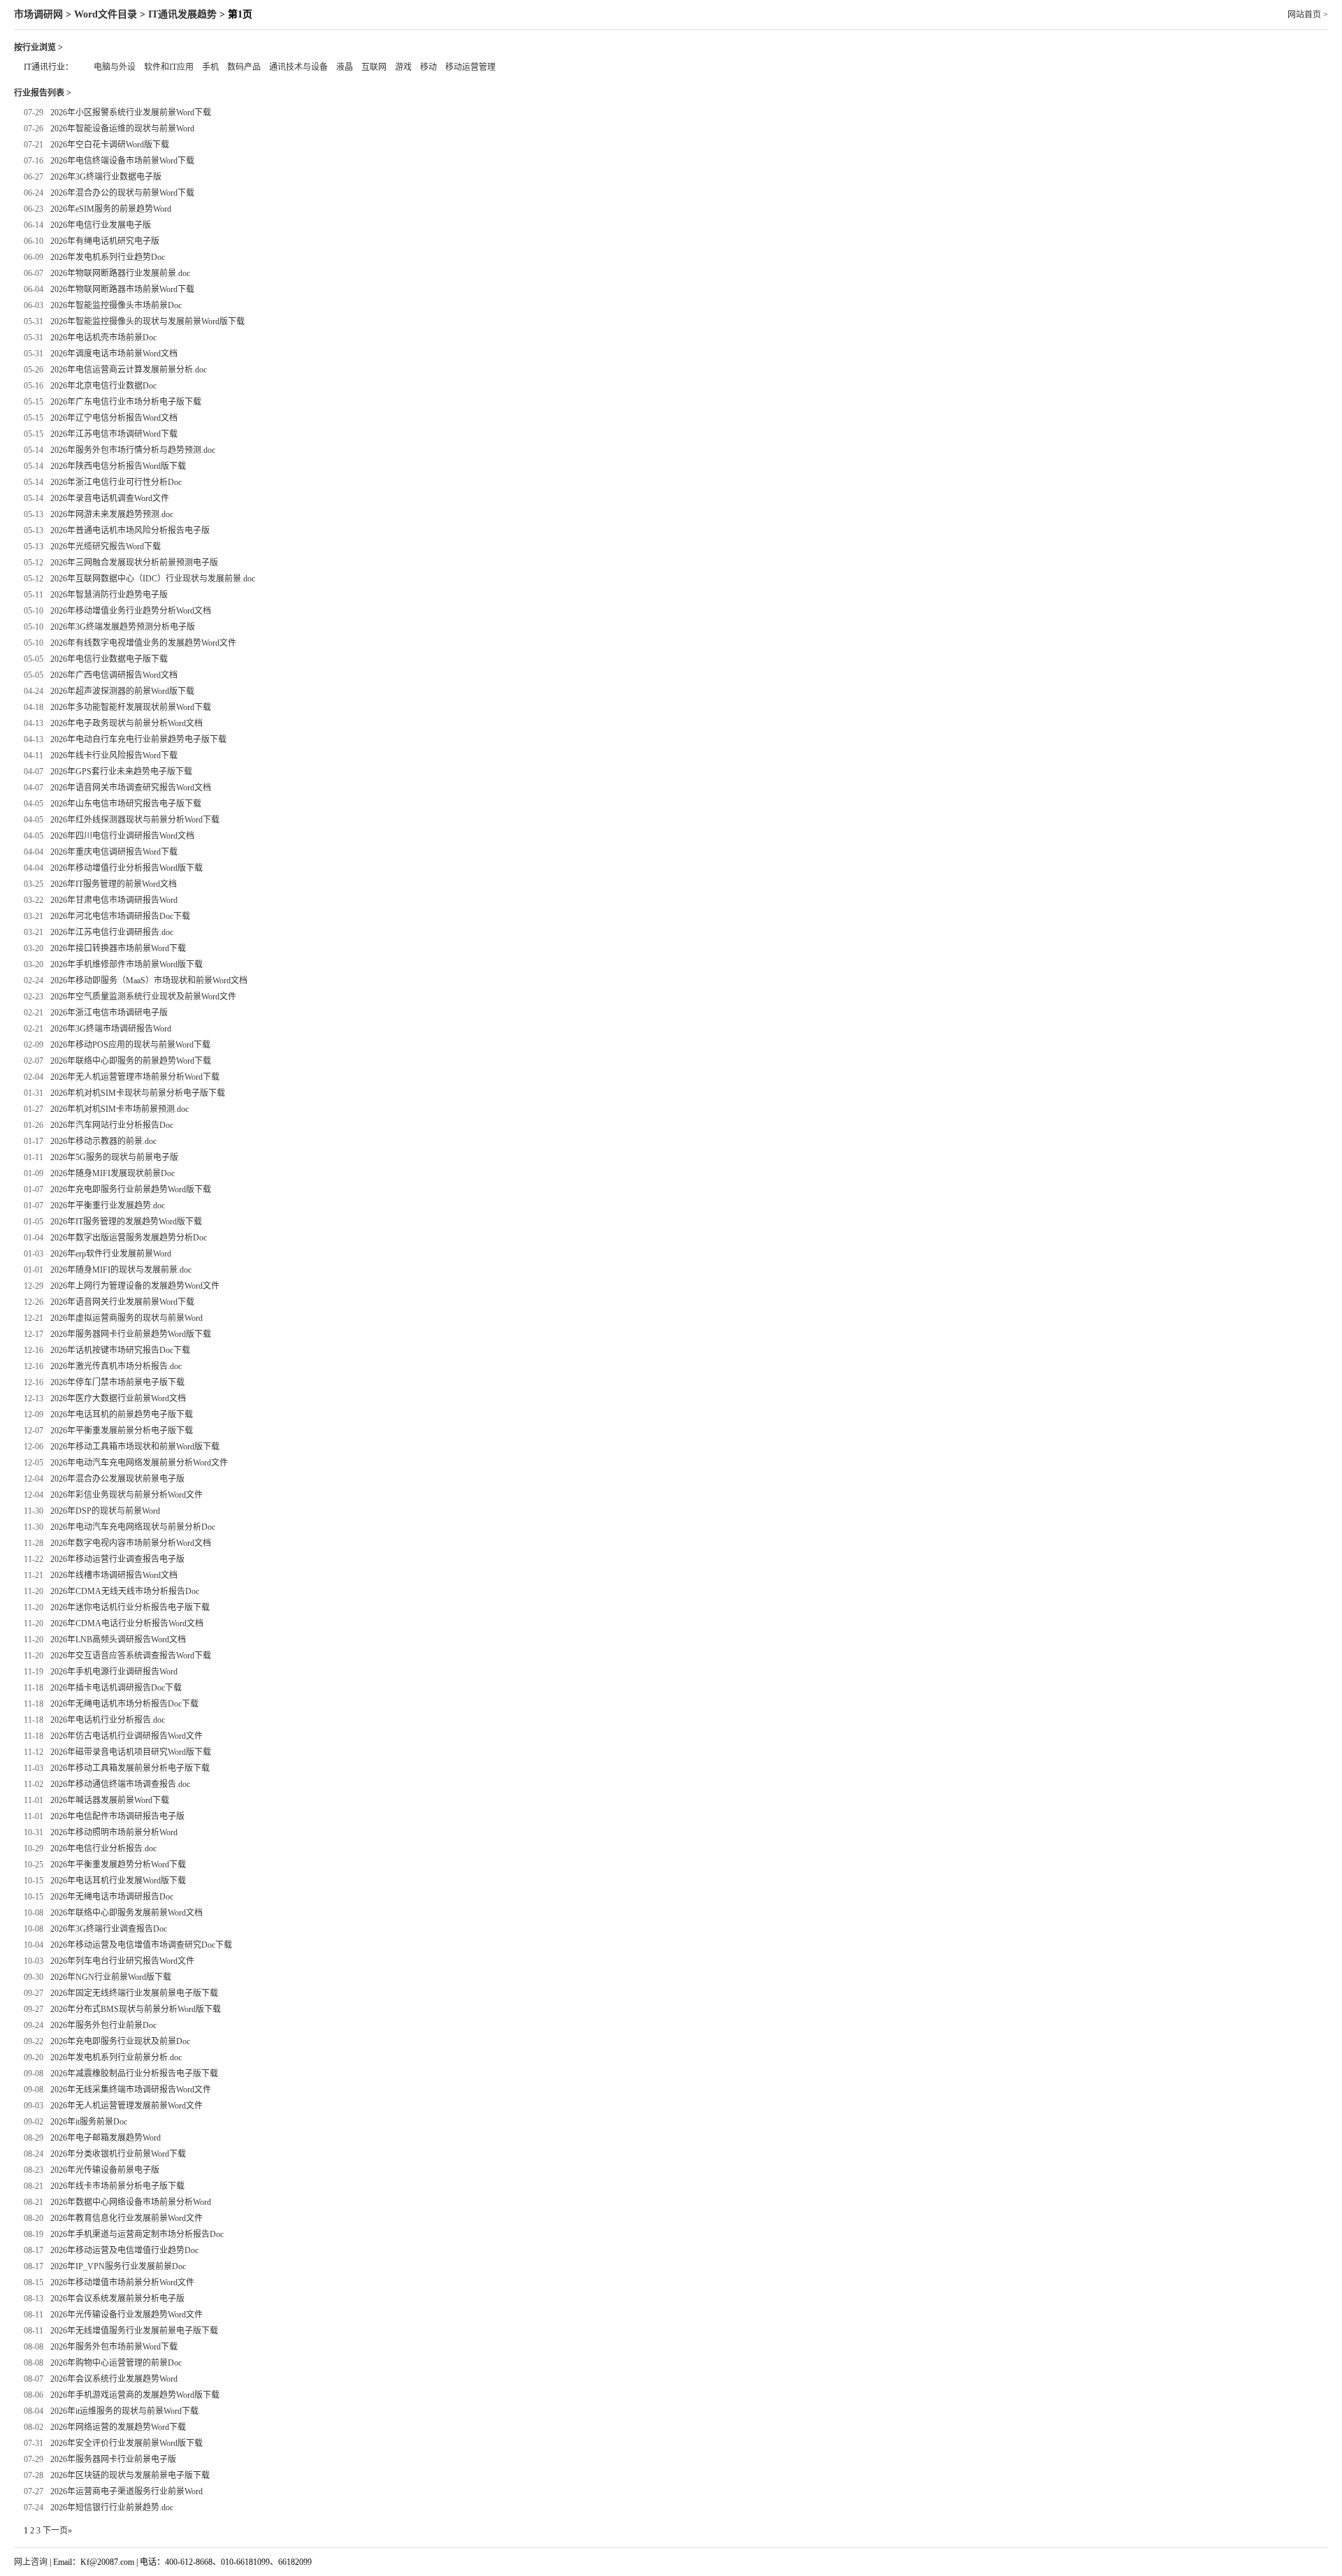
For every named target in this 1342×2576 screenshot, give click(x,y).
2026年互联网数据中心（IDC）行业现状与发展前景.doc (153, 579)
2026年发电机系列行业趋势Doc (108, 257)
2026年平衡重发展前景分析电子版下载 (122, 1431)
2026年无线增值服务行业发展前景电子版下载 (134, 2331)
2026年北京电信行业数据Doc (103, 386)
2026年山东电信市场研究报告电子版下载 (126, 804)
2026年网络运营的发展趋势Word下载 (118, 2427)
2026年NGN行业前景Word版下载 (111, 1977)
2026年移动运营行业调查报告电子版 (117, 1559)
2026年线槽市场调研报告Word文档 (114, 1575)
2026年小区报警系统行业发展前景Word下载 (131, 113)
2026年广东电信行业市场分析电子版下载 (126, 402)
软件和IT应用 (169, 67)
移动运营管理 (470, 67)
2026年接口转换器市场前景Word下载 (118, 948)
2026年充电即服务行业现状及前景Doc (120, 2041)
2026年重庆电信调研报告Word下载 (114, 852)
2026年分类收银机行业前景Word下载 (118, 2154)
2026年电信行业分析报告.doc (103, 1848)
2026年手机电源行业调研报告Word (114, 1672)
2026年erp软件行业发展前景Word (111, 1254)
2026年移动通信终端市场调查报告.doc (120, 1784)
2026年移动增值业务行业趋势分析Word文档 (131, 611)
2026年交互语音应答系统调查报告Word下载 (131, 1656)
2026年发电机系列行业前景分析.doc (116, 2057)
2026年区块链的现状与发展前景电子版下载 (130, 2475)
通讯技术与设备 (298, 67)
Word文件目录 (106, 14)
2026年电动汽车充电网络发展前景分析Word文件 (139, 1463)
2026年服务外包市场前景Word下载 (114, 2347)
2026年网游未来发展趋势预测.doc (112, 514)
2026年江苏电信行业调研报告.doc (112, 932)
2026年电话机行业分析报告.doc (108, 1720)
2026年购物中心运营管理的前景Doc (116, 2363)
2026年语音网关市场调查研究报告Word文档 (131, 788)
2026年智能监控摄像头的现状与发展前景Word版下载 (147, 321)
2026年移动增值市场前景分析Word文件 (122, 2282)
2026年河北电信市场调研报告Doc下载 (120, 916)
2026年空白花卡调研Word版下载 (110, 145)
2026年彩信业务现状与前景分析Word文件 (127, 1495)
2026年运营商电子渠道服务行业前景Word (127, 2491)
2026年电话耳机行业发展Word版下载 (118, 1881)
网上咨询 (31, 2562)
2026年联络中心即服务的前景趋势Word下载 (131, 1061)
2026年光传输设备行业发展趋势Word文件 (127, 2315)
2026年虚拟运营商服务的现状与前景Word (127, 1318)
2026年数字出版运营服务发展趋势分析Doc (129, 1238)
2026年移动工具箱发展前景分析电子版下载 (130, 1768)
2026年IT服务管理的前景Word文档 (114, 884)
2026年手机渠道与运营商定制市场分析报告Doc (137, 2234)
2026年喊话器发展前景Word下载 (110, 1800)
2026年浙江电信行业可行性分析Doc (116, 482)
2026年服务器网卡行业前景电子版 (113, 2459)
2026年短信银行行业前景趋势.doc (112, 2508)
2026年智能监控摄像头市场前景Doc (116, 305)
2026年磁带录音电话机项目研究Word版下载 (131, 1752)
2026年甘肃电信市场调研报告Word (114, 900)
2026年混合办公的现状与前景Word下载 (122, 193)
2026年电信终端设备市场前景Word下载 (122, 161)
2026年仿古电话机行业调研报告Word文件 (127, 1736)
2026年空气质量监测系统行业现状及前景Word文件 (143, 997)
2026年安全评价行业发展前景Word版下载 (127, 2443)
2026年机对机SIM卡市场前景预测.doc (120, 1109)
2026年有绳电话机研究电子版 (105, 241)
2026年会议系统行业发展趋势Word (114, 2379)
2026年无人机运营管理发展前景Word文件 (127, 2106)
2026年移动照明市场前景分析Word (114, 1832)
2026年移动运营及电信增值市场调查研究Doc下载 (141, 1945)
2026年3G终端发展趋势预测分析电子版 (123, 627)
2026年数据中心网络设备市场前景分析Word (131, 2202)
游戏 (403, 67)
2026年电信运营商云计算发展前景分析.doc (129, 370)
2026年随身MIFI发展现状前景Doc (113, 1173)
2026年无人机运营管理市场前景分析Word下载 (135, 1077)
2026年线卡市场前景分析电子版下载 (117, 2186)
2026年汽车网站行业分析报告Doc (112, 1125)
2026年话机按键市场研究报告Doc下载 (120, 1350)
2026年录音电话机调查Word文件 (110, 498)
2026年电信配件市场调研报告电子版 (117, 1816)
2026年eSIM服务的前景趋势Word (111, 209)
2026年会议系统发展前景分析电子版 (117, 2299)
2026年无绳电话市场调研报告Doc (112, 1897)
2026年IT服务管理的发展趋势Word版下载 (126, 1222)
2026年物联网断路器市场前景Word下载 (122, 289)
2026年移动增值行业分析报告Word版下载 (127, 868)
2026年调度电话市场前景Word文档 (114, 354)
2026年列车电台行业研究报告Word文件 (122, 1961)
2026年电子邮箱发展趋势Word (106, 2138)
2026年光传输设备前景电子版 (105, 2170)
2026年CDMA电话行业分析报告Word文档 (127, 1623)
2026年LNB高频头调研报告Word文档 (118, 1640)
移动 (428, 67)
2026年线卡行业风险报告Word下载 (114, 755)
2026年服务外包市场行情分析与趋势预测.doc (133, 450)
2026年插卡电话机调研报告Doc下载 (116, 1688)
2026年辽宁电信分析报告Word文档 (114, 418)
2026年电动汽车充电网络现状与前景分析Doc (133, 1527)
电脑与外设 (115, 67)
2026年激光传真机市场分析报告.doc (116, 1366)
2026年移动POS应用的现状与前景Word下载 (130, 1045)
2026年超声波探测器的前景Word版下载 (122, 691)
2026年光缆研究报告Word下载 (106, 547)
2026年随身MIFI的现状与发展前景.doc (121, 1270)
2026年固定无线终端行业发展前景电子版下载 (134, 1993)
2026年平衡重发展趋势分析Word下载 (118, 1865)
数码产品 (244, 67)
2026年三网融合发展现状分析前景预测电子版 (134, 563)
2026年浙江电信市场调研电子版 (109, 1013)
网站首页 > (1308, 15)
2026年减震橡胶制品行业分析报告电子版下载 (134, 2074)
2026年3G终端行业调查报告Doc (109, 1929)
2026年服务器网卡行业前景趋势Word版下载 (131, 1334)
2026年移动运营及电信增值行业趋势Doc (124, 2250)
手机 (210, 67)
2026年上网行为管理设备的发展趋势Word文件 (135, 1286)
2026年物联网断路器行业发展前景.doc (120, 273)
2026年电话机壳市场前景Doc (103, 338)
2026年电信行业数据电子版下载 (109, 659)
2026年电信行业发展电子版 (101, 225)
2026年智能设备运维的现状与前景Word (122, 129)
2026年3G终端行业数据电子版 (106, 177)
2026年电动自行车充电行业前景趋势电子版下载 (138, 739)
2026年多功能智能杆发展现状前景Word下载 (131, 707)
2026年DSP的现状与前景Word (105, 1511)
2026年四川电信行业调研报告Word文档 (122, 836)
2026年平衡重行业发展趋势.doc (108, 1206)
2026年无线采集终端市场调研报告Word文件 (131, 2090)
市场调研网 (38, 14)
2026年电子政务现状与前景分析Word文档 (127, 723)
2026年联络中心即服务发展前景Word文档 (127, 1913)
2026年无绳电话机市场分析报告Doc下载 (124, 1704)
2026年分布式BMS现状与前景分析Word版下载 (136, 2009)
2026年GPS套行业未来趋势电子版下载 (121, 772)
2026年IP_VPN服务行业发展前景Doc (118, 2266)
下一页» (57, 2531)
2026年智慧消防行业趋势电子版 (109, 595)
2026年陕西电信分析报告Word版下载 (118, 466)
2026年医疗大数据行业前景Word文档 (118, 1398)
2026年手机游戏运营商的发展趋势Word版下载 (135, 2395)
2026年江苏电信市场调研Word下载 (114, 434)
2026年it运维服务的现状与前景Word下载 (124, 2411)
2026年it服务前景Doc (89, 2122)
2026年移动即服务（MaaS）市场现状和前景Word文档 (149, 981)
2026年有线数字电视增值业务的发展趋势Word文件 (143, 643)
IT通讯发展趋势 (182, 14)
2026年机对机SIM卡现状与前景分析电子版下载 (138, 1093)
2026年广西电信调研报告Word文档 (114, 675)
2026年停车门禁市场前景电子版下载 (117, 1382)
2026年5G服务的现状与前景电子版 (114, 1157)
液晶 (345, 67)
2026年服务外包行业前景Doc (103, 2025)
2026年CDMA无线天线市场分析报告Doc (125, 1591)
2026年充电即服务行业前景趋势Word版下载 (131, 1189)
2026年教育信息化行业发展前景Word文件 (127, 2218)
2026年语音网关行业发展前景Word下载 (122, 1302)
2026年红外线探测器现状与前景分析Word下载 (135, 820)
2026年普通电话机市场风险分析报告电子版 (130, 530)
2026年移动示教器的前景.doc (103, 1141)
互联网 (374, 67)
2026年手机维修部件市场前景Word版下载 (127, 964)
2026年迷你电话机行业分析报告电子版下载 (130, 1607)
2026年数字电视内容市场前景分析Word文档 (131, 1543)
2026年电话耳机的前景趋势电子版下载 (122, 1414)
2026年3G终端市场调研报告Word (111, 1029)
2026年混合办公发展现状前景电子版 (117, 1479)
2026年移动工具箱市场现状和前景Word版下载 (135, 1447)
